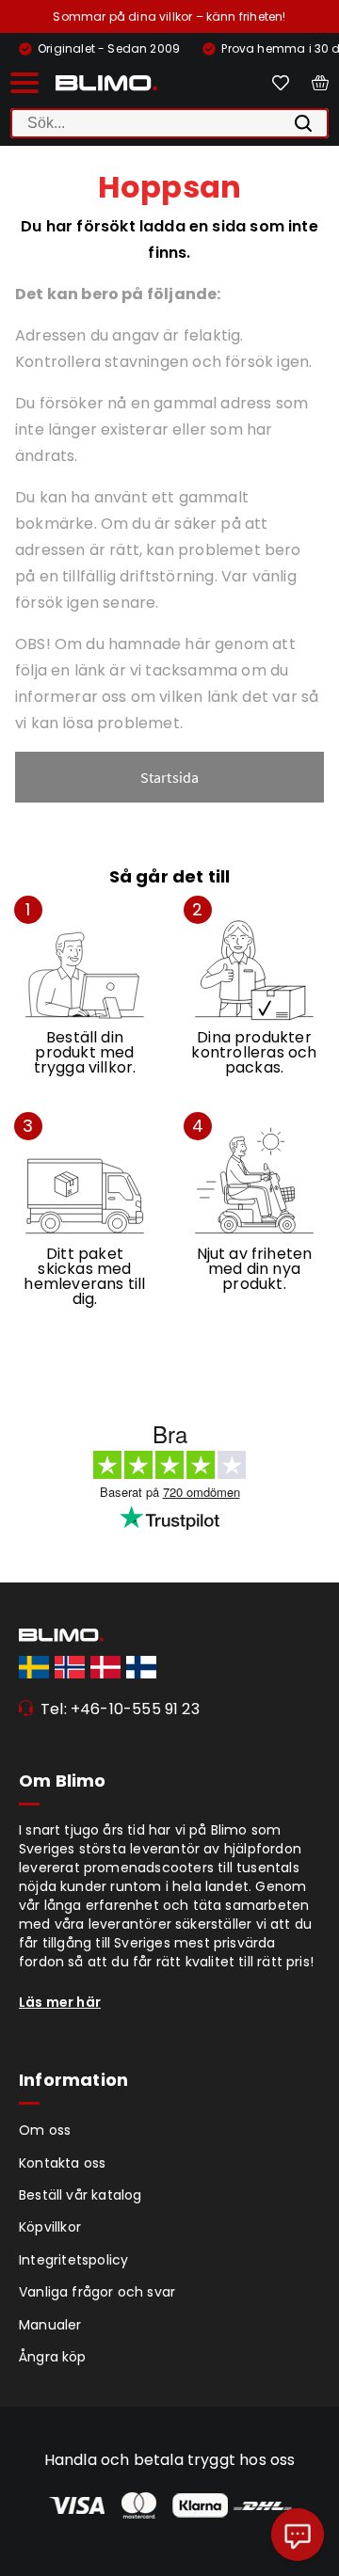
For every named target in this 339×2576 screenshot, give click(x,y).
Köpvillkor (50, 2227)
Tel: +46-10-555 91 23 (120, 1709)
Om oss (45, 2130)
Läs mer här (60, 2002)
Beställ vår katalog (81, 2195)
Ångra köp (53, 2357)
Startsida (170, 777)
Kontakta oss (62, 2163)
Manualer (50, 2325)
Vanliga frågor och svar (97, 2292)
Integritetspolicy (73, 2260)
